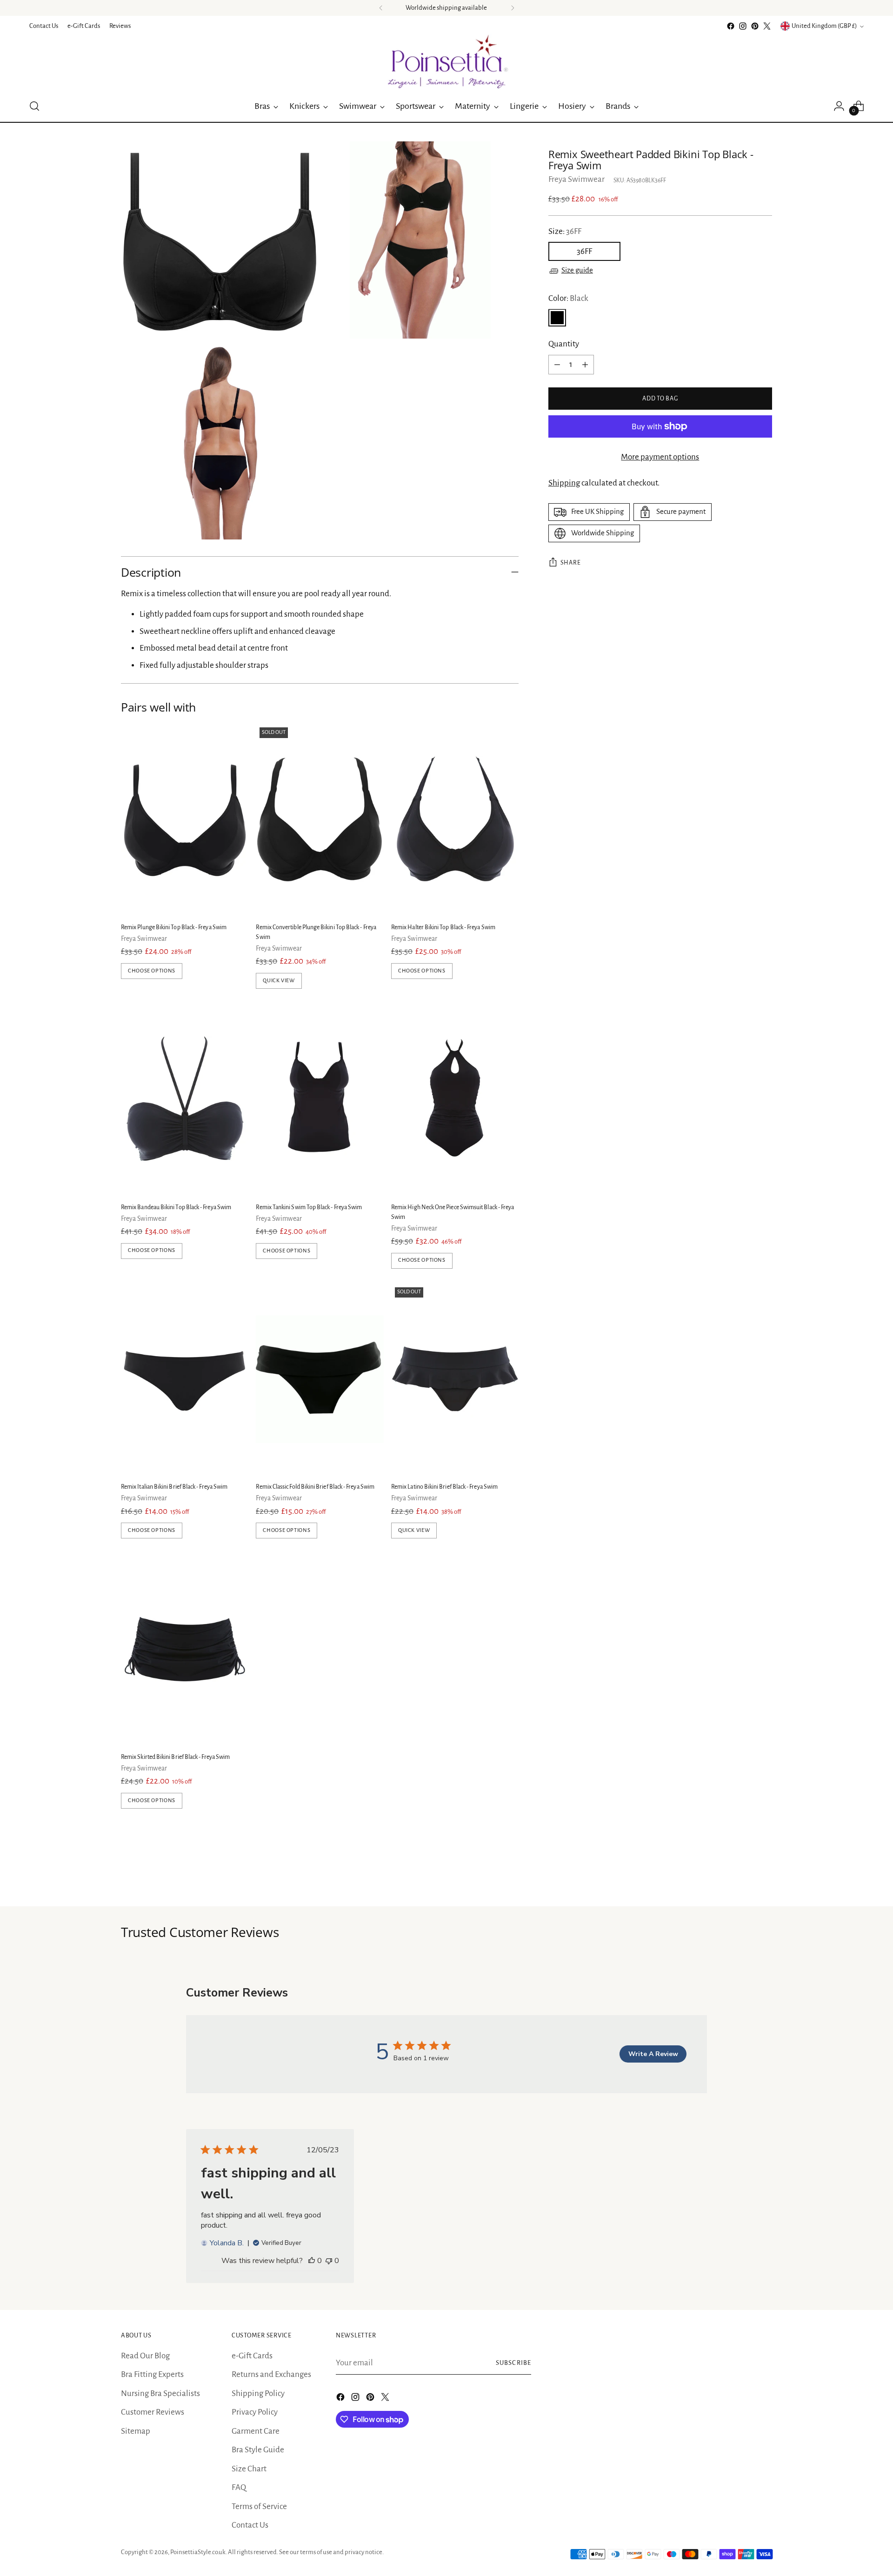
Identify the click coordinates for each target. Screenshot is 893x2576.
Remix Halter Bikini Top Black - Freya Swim (443, 927)
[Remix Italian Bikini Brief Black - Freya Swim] (185, 1379)
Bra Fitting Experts (152, 2374)
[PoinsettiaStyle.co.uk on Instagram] (743, 26)
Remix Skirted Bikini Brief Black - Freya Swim (175, 1757)
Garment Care (256, 2431)
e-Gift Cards (252, 2356)
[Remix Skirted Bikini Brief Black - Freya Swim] (185, 1649)
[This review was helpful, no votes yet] (312, 2261)
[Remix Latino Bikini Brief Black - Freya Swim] (455, 1379)
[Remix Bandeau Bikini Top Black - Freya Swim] (185, 1099)
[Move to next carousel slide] (764, 1874)
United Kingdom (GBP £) (824, 26)
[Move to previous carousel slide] (743, 1875)
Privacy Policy (255, 2412)
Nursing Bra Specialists (160, 2393)
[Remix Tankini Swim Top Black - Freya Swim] (320, 1099)
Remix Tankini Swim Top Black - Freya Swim (309, 1207)
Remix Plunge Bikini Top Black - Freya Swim (174, 927)
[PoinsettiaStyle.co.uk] (446, 61)
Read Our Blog (145, 2356)
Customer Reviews (153, 2412)
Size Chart (249, 2469)
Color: (568, 298)
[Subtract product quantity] (557, 365)
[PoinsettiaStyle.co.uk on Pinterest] (755, 26)
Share (571, 563)
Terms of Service (259, 2506)
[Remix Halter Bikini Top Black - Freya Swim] (455, 819)
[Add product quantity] (585, 365)
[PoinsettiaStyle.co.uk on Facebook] (731, 26)
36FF (584, 252)
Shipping (564, 483)
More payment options (660, 457)
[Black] (557, 318)
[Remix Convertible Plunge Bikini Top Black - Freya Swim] (320, 819)
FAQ (239, 2487)
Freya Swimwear (576, 179)
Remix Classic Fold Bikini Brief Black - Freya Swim (315, 1487)
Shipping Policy (258, 2393)
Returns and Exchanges (271, 2374)
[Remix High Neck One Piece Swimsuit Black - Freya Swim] (455, 1099)
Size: (565, 231)
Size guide (577, 271)
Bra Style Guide (258, 2450)
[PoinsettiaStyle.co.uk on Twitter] (767, 26)
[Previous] (381, 8)
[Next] (513, 8)
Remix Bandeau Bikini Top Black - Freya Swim (176, 1207)
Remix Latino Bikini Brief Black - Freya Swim (444, 1487)
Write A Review (653, 2054)
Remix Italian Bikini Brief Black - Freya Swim (174, 1487)
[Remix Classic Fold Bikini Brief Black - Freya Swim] (320, 1379)
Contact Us (250, 2525)
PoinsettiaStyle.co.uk (198, 2552)
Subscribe (513, 2363)
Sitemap (136, 2431)
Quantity (564, 344)
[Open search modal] (34, 106)
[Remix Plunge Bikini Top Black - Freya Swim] (185, 819)
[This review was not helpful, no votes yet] (329, 2261)
